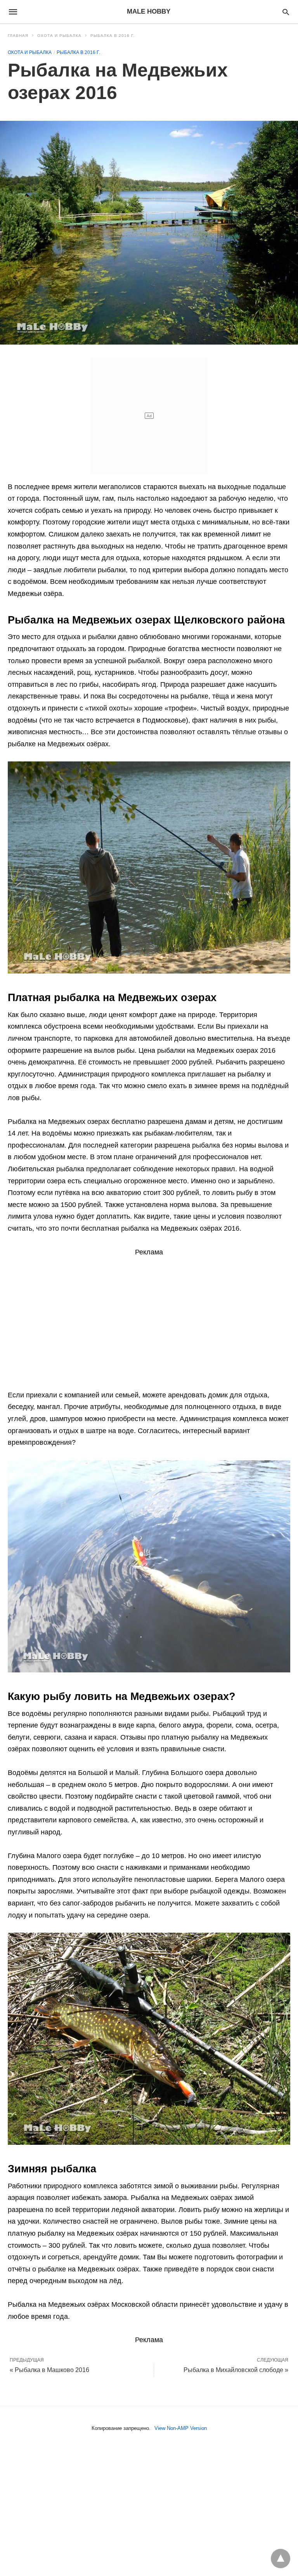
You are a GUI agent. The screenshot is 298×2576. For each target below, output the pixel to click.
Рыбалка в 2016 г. (113, 36)
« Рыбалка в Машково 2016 (49, 2370)
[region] (149, 1320)
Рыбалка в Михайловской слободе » (236, 2370)
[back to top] (281, 2559)
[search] (286, 12)
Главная (18, 36)
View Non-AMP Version (181, 2428)
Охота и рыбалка (59, 36)
